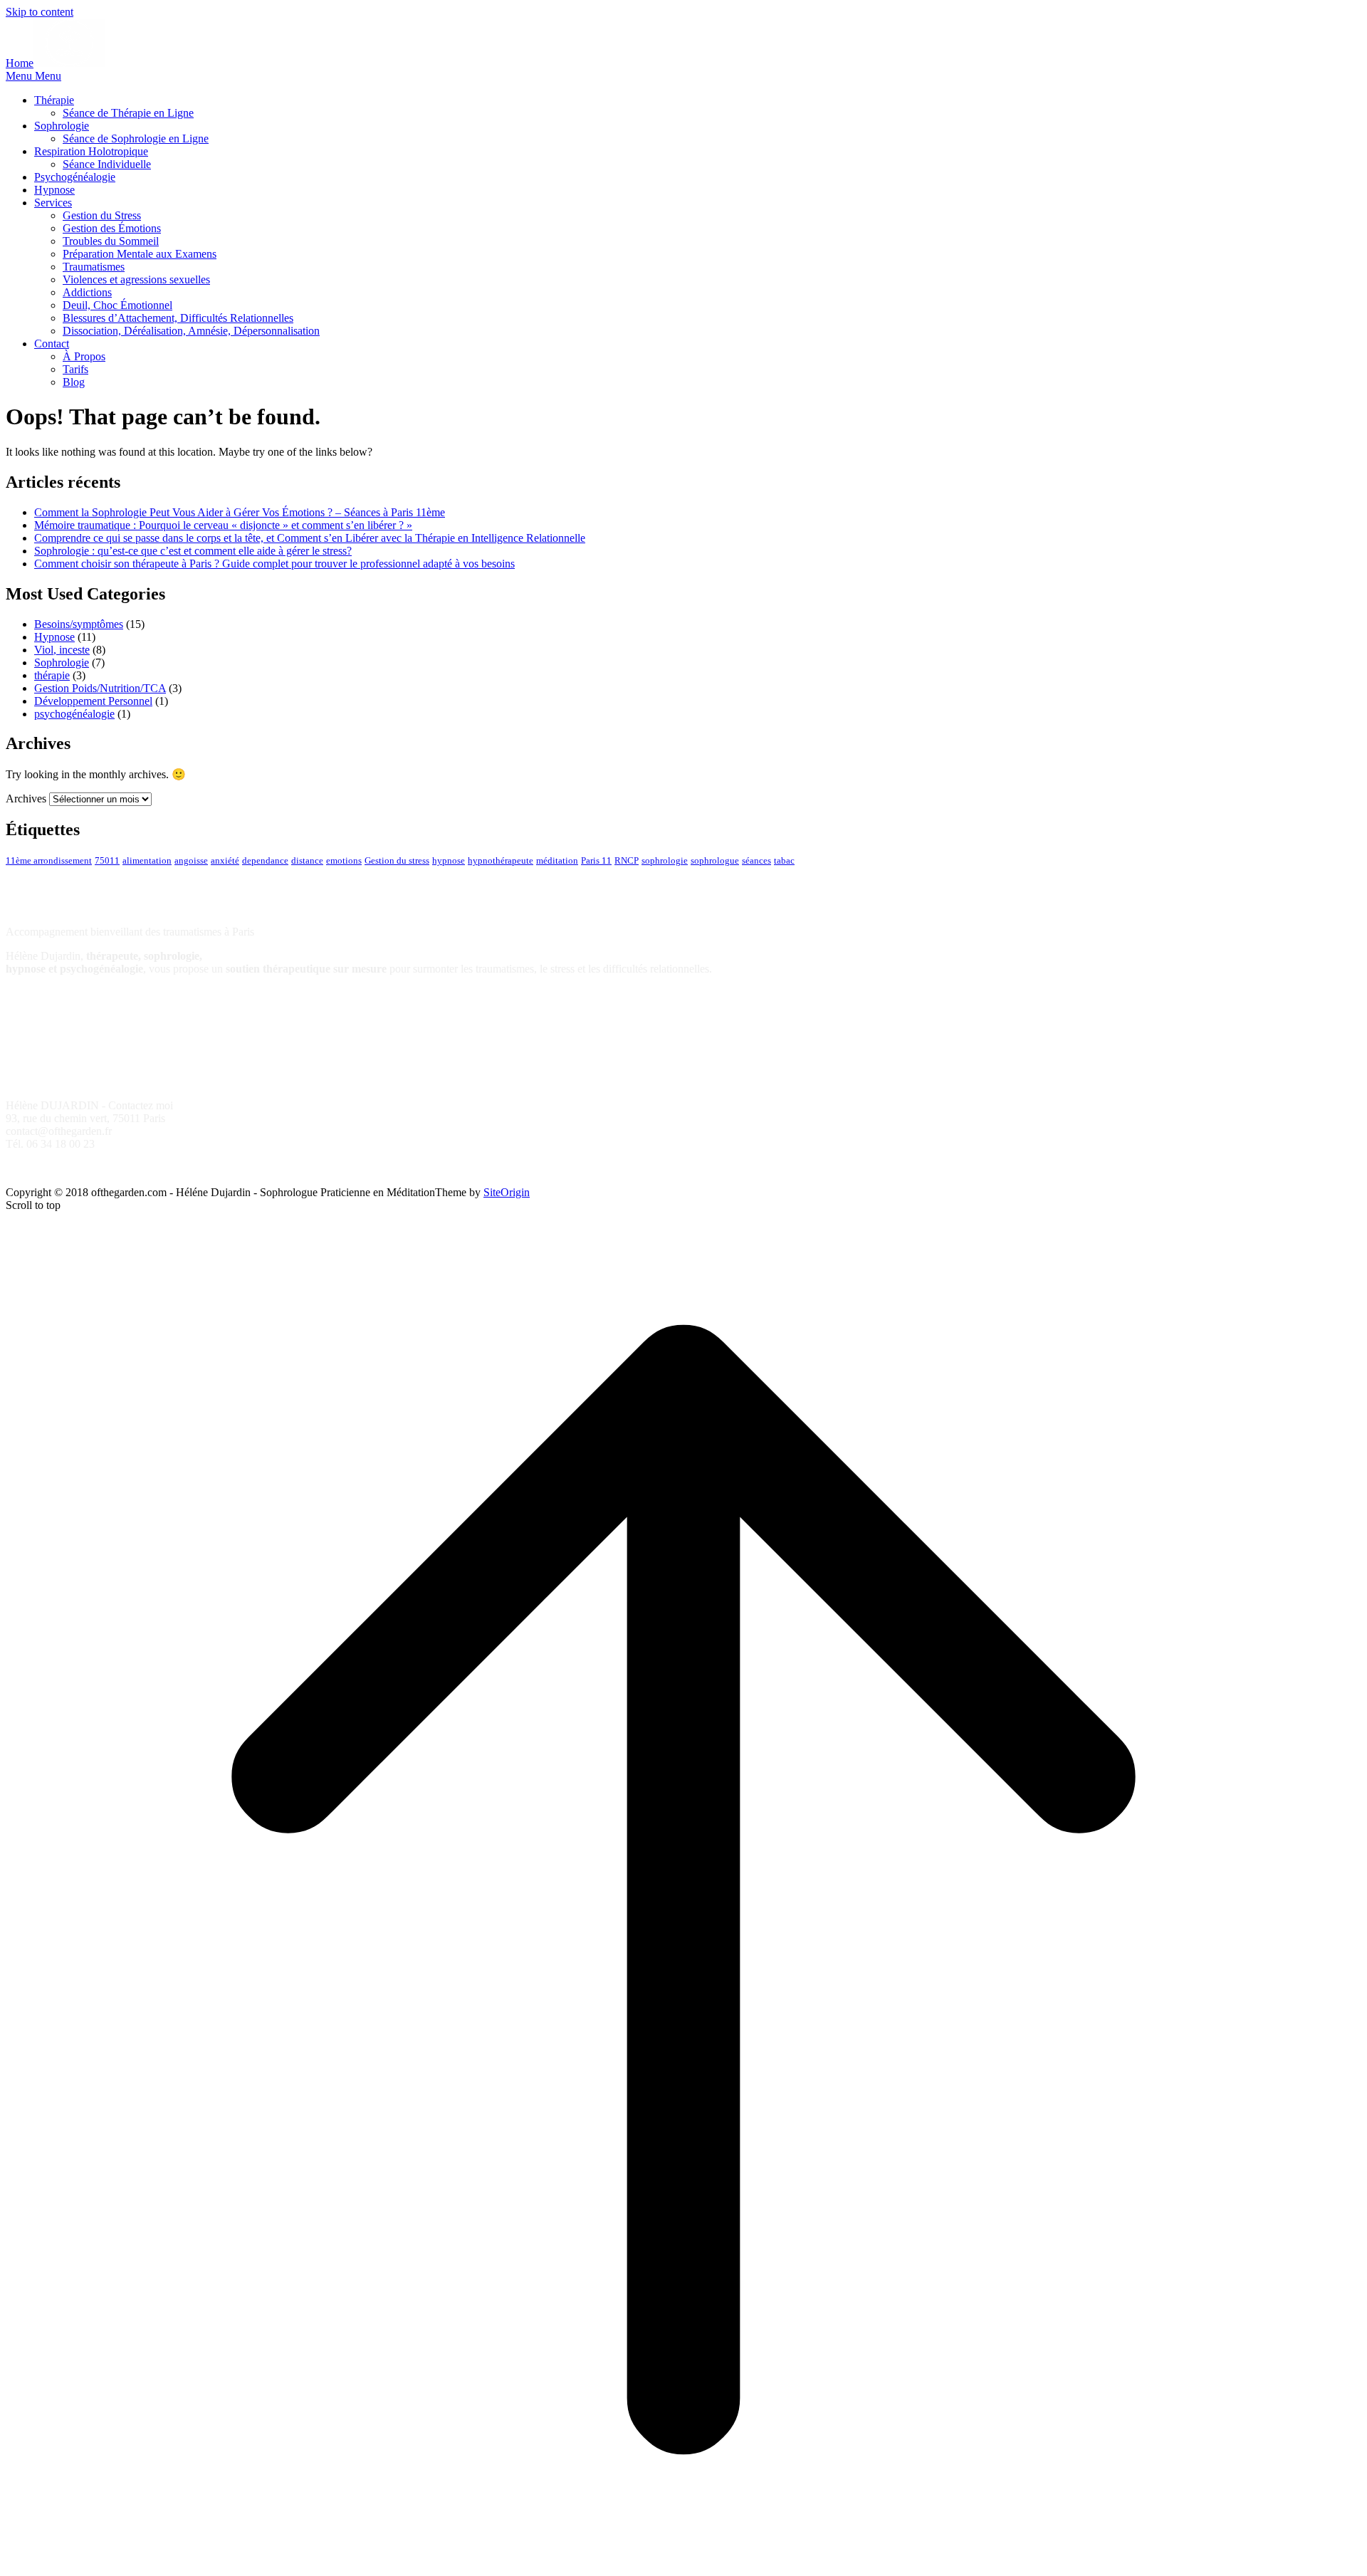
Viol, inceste (62, 650)
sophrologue (715, 861)
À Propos (84, 356)
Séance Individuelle (107, 164)
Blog (74, 382)
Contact (52, 344)
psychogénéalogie (74, 714)
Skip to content (40, 12)
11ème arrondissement (49, 861)
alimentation (147, 861)
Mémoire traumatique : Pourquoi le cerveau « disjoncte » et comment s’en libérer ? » (223, 525)
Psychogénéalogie (75, 177)
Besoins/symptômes (79, 624)
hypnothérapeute (501, 861)
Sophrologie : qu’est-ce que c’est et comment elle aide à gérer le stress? (193, 551)
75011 (107, 861)
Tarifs (75, 369)
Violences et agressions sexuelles (136, 279)
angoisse (191, 861)
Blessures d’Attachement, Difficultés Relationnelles (178, 318)
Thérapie (54, 100)
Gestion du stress (397, 861)
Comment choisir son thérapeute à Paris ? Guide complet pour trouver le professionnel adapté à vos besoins (274, 564)
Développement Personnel (93, 701)
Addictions (87, 292)
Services (53, 203)
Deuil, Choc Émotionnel (117, 305)
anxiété (225, 861)
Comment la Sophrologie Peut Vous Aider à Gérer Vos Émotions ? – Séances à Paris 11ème (240, 512)
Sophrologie (62, 126)
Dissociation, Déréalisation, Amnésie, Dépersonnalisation (191, 331)
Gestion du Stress (102, 215)
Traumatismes (94, 267)
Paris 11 (596, 861)
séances (756, 861)
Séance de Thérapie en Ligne (128, 113)
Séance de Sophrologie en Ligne (136, 138)
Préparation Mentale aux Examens (140, 254)
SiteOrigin (507, 1192)
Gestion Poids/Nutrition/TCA (100, 688)
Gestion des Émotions (112, 228)
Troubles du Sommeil (111, 241)
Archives (26, 799)
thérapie (52, 675)
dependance (265, 861)
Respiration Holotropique (91, 151)
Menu (33, 76)
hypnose (449, 861)
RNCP (627, 861)
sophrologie (665, 861)
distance (307, 861)
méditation (557, 861)
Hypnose (54, 190)
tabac (784, 861)
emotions (344, 861)
